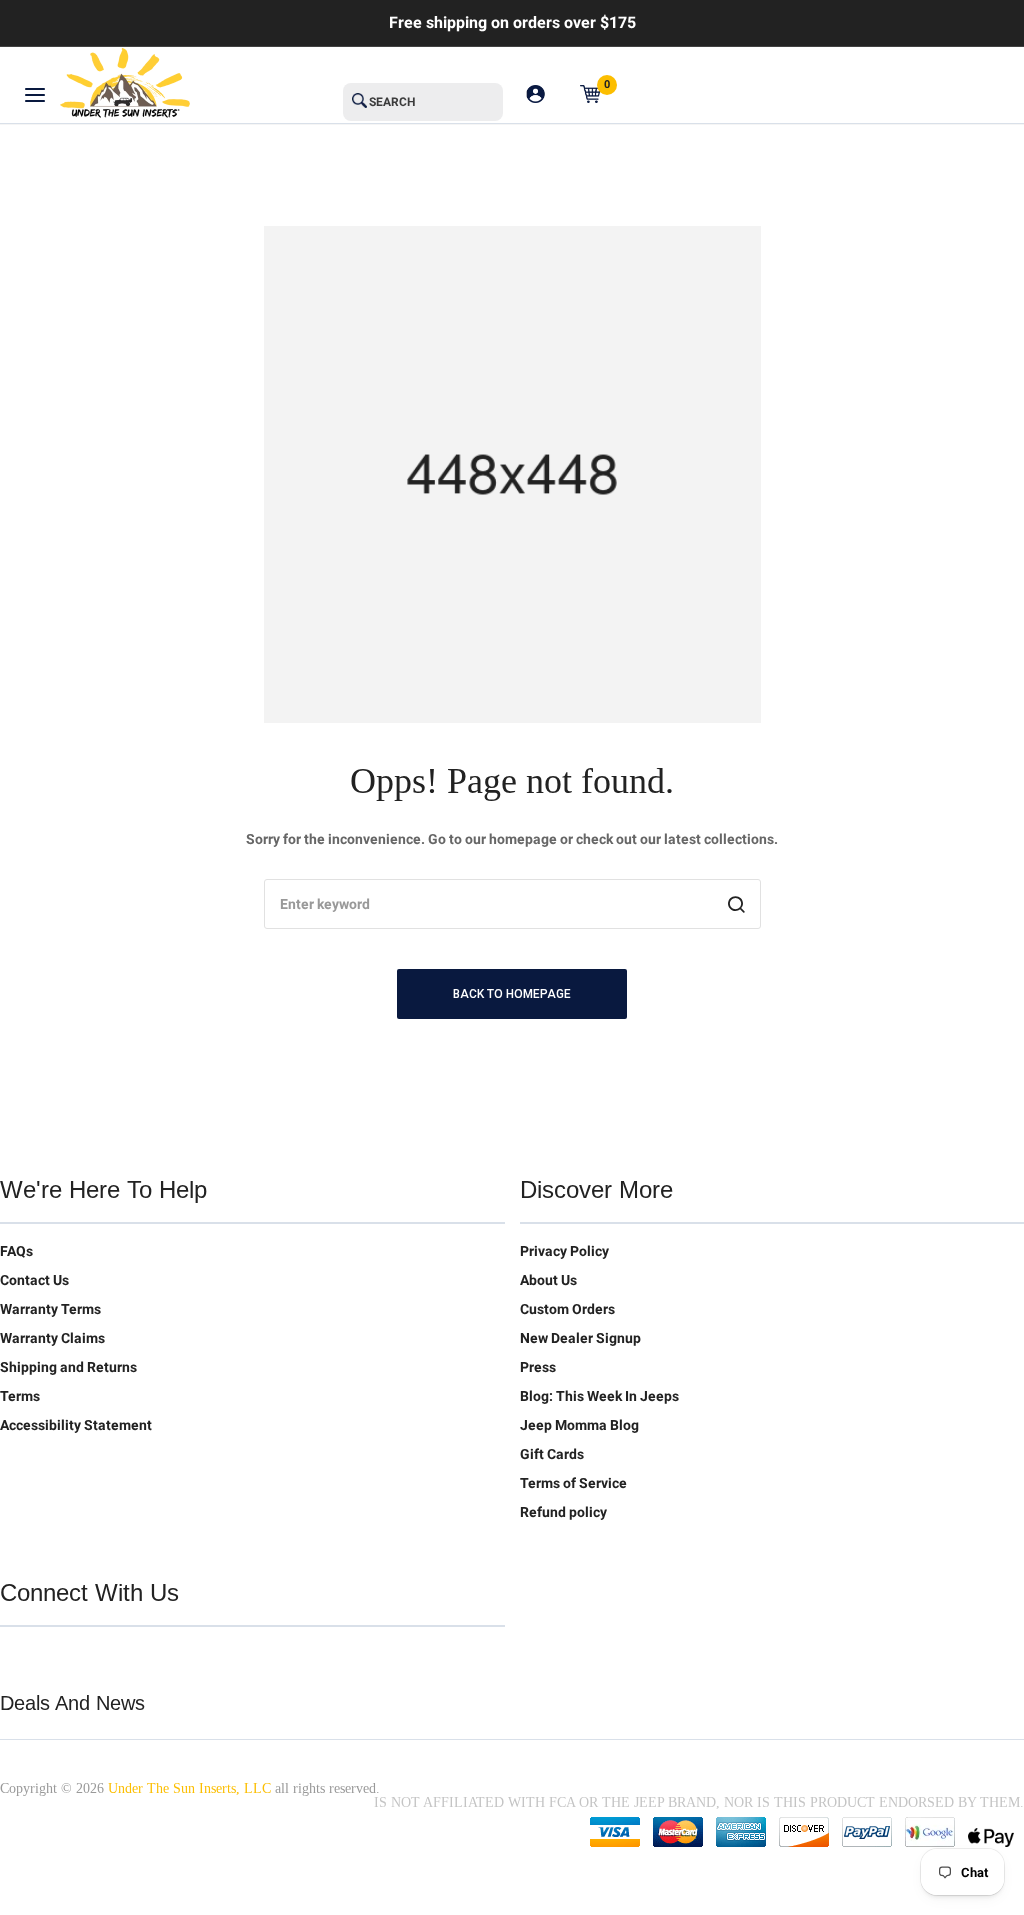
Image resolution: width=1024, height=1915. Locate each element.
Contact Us (34, 1280)
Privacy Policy (564, 1251)
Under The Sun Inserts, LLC (189, 1788)
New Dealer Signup (580, 1338)
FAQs (16, 1251)
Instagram (142, 1658)
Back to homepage (512, 994)
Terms (20, 1396)
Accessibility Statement (76, 1425)
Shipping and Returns (68, 1367)
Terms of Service (573, 1483)
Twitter (16, 1658)
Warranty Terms (50, 1309)
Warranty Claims (52, 1338)
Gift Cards (552, 1454)
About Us (548, 1280)
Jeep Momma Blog (579, 1425)
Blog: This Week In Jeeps (599, 1396)
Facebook (58, 1658)
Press (538, 1367)
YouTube (100, 1658)
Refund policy (563, 1512)
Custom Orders (567, 1309)
